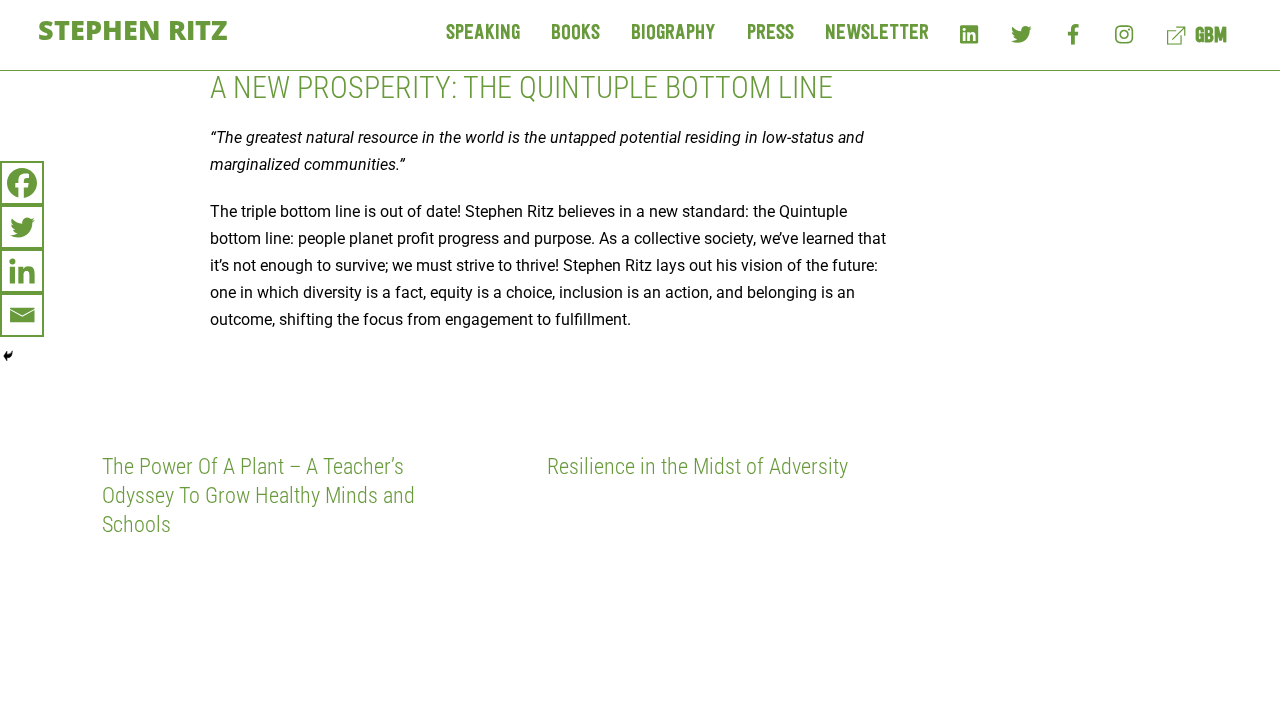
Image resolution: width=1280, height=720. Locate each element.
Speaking (483, 33)
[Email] (22, 315)
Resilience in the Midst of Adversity (697, 466)
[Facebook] (1073, 33)
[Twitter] (1021, 33)
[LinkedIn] (970, 33)
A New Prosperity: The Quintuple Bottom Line (521, 87)
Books (575, 33)
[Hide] (8, 356)
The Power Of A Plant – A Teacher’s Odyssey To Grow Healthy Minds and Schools (258, 495)
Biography (673, 33)
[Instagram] (1125, 33)
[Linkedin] (22, 271)
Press (770, 33)
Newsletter (877, 33)
